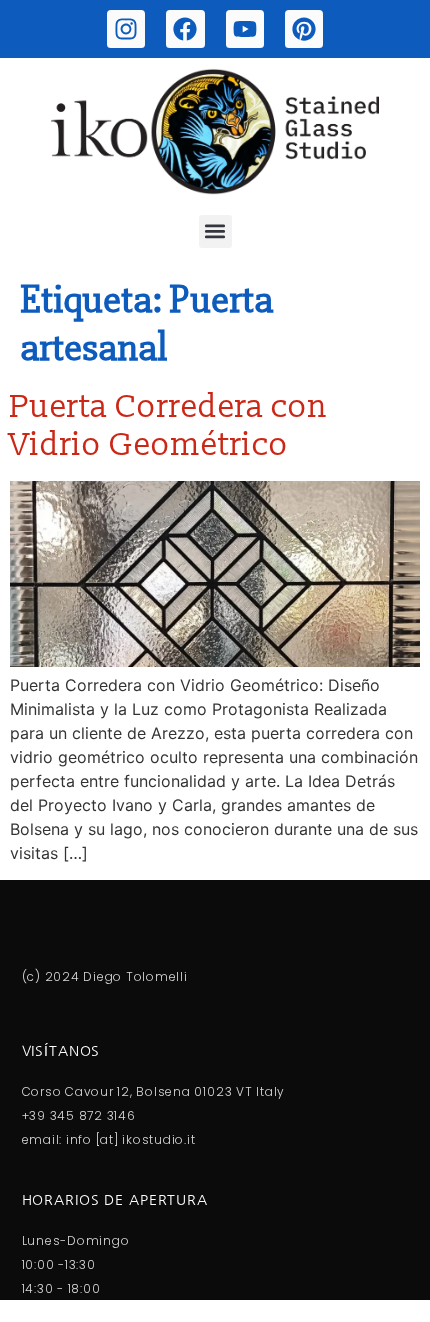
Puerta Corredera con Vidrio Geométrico (169, 426)
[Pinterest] (304, 29)
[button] (215, 231)
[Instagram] (126, 29)
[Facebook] (185, 29)
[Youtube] (245, 29)
